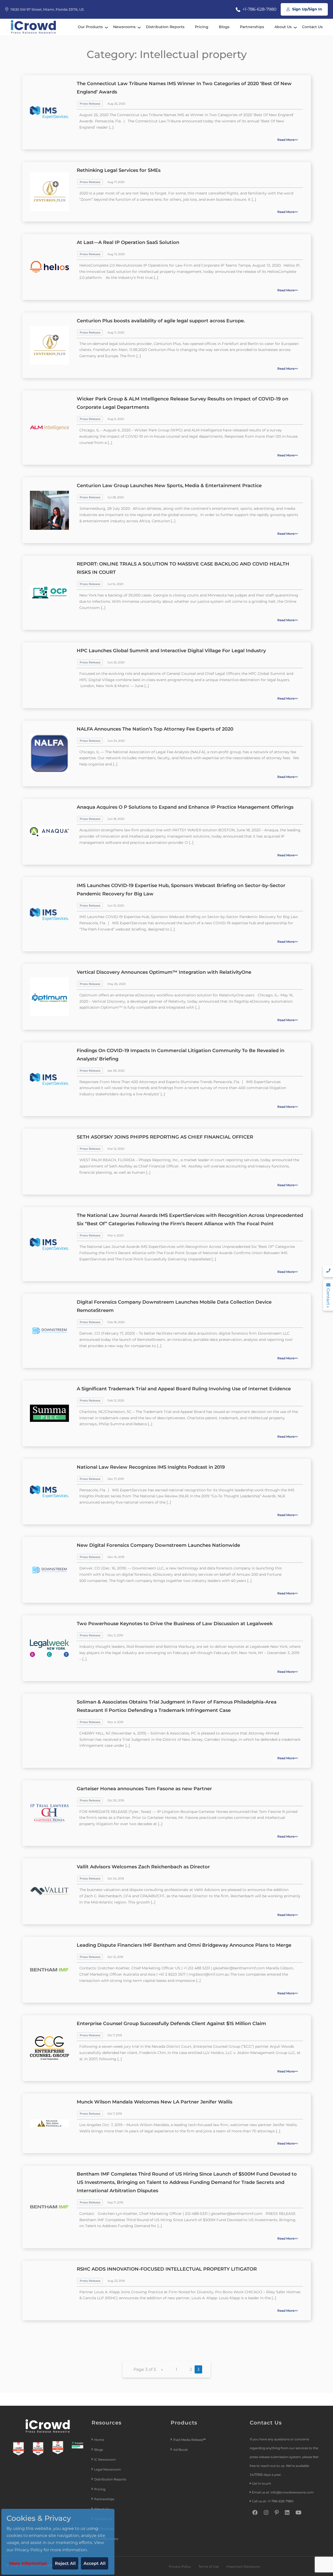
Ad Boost (181, 2450)
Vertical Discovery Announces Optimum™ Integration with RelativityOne (164, 972)
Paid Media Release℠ (190, 2440)
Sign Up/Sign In (307, 9)
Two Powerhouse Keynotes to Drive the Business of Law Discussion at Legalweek (175, 1624)
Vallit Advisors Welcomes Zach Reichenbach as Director (143, 1867)
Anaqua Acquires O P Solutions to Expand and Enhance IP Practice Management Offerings (185, 807)
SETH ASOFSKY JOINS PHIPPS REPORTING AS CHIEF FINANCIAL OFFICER (165, 1137)
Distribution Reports (165, 27)
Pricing (202, 27)
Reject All (65, 2563)
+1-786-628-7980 (259, 9)
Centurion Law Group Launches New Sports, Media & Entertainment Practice (169, 486)
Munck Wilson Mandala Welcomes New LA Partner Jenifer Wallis (155, 2102)
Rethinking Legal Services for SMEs (119, 170)
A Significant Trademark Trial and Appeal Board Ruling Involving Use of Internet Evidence (184, 1389)
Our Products (90, 27)
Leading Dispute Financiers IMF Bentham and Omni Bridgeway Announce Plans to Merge (184, 1945)
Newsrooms (124, 27)
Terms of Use (209, 2566)
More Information (28, 2563)
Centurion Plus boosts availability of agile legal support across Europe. (161, 321)
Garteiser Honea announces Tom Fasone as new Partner (144, 1789)
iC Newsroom (105, 2459)
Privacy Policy (180, 2566)
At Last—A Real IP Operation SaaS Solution (128, 242)
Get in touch (261, 2483)
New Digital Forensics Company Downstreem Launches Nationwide (158, 1545)
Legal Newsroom (108, 2469)
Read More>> (288, 140)
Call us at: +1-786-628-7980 (273, 2501)
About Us (283, 27)
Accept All (95, 2563)
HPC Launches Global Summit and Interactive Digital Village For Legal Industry (171, 651)
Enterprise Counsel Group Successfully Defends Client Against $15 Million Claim (171, 2024)
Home (99, 2440)
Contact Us (312, 27)
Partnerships (252, 27)
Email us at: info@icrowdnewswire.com (283, 2492)
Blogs (224, 27)
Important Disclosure (243, 2566)
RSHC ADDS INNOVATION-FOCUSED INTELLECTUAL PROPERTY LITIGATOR (167, 2269)
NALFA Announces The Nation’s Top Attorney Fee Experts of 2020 (155, 729)
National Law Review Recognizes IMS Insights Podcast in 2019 (151, 1467)
